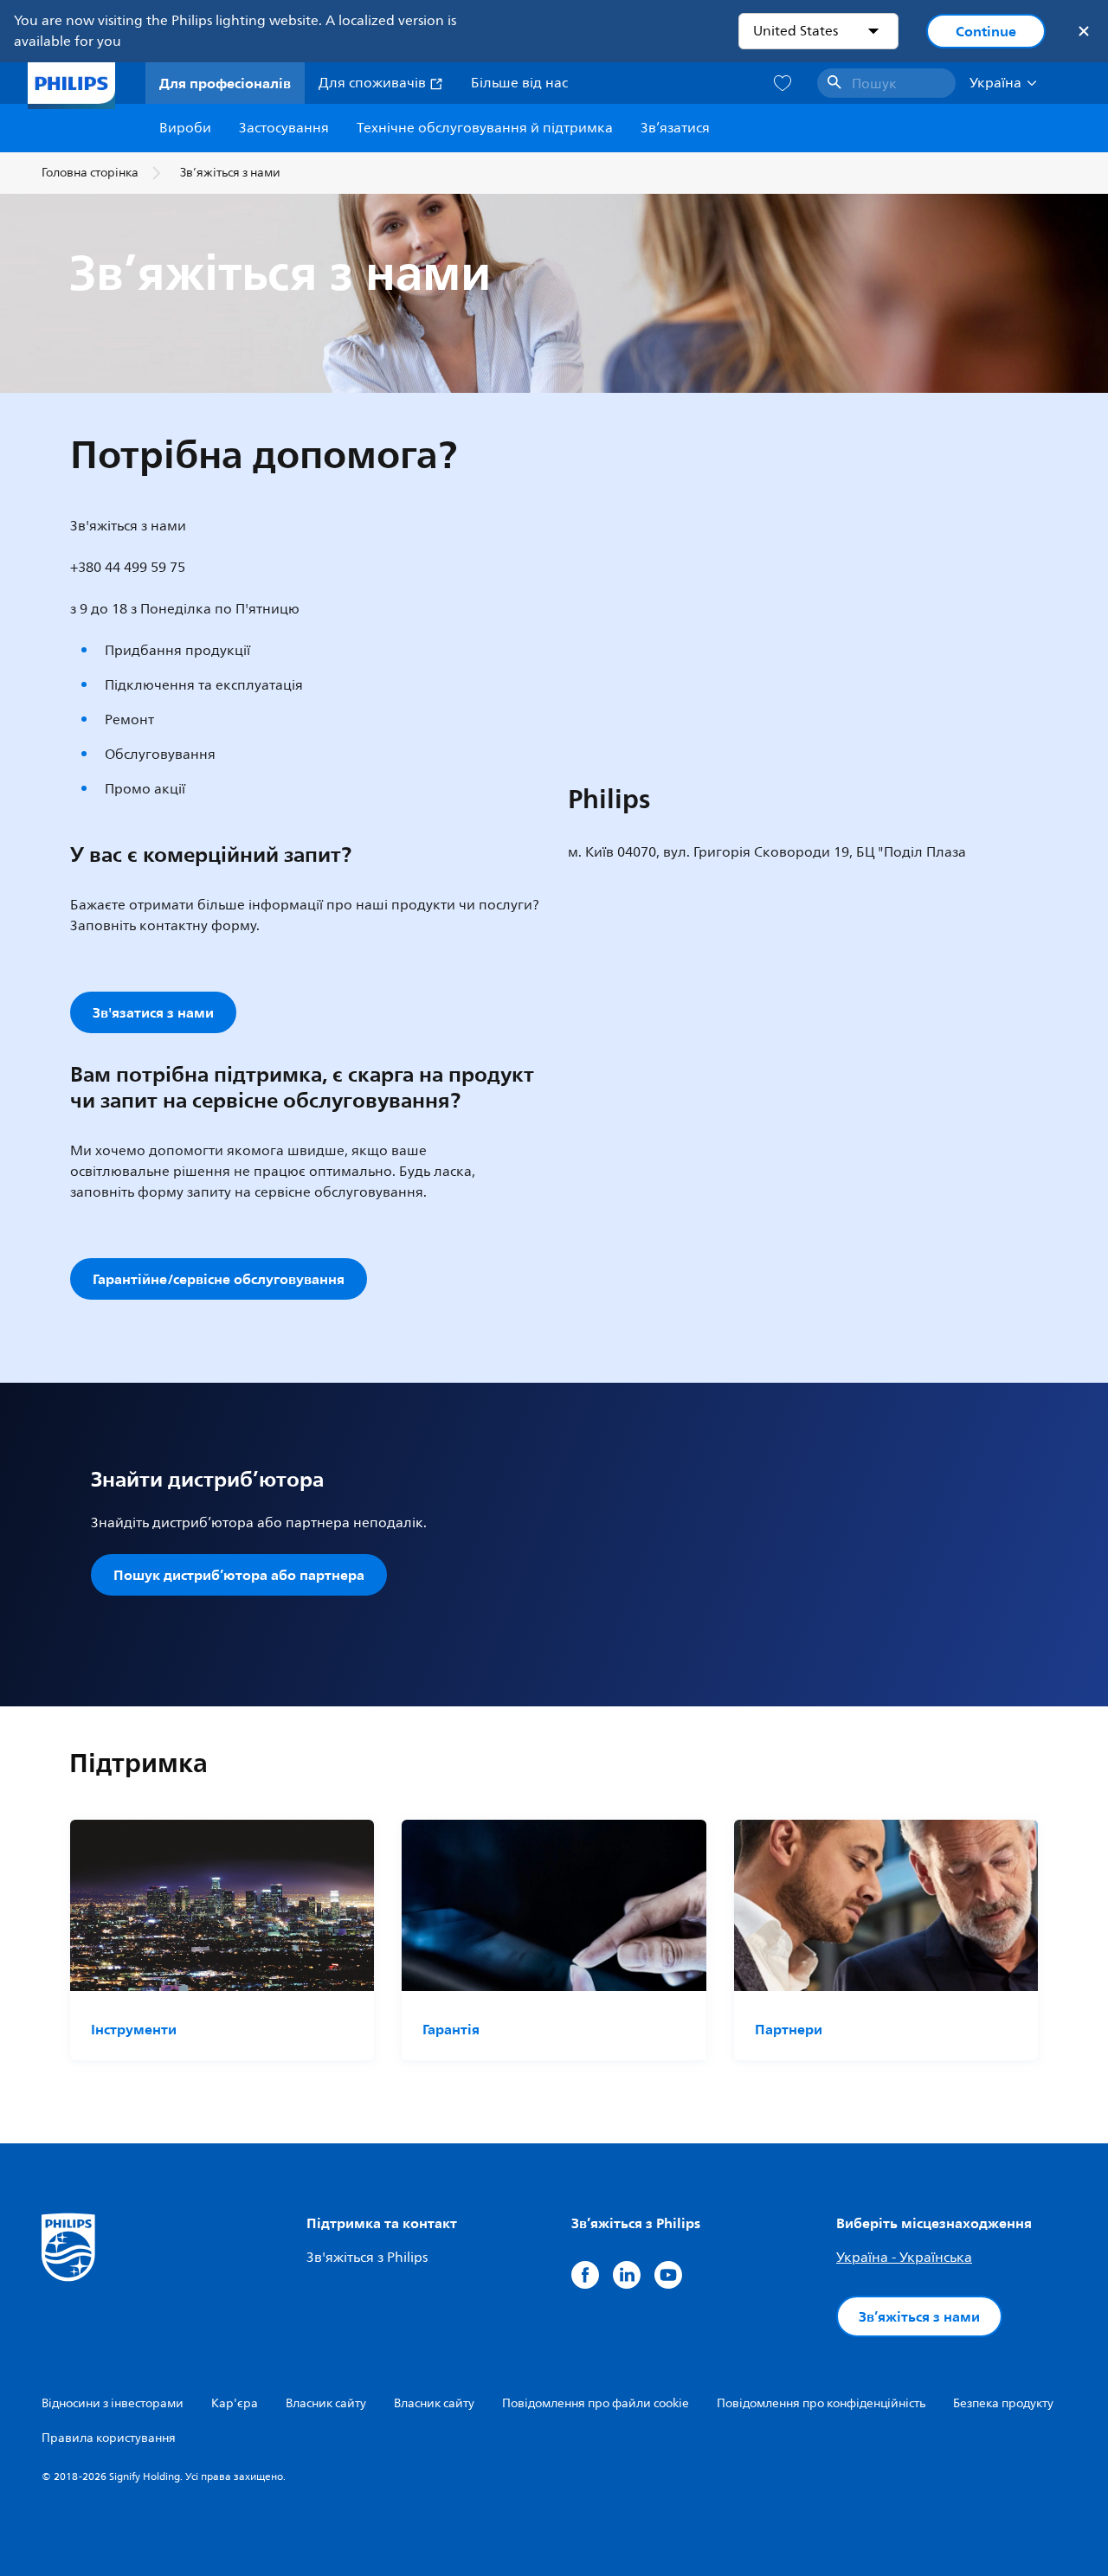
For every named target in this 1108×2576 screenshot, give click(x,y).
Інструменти (134, 2029)
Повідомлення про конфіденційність (821, 2403)
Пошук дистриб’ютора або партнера (239, 1575)
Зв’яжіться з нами (919, 2316)
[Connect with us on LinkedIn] (627, 2275)
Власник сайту (326, 2403)
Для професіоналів (225, 83)
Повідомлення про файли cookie (596, 2403)
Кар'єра (235, 2403)
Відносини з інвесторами (113, 2403)
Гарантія (451, 2029)
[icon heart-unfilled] (783, 84)
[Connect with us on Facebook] (585, 2275)
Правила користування (109, 2438)
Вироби (185, 128)
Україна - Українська (904, 2258)
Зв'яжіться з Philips (367, 2258)
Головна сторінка (90, 173)
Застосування (284, 128)
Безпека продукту (1003, 2403)
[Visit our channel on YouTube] (668, 2275)
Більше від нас (519, 83)
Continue (986, 31)
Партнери (789, 2029)
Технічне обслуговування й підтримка (485, 128)
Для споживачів (374, 83)
